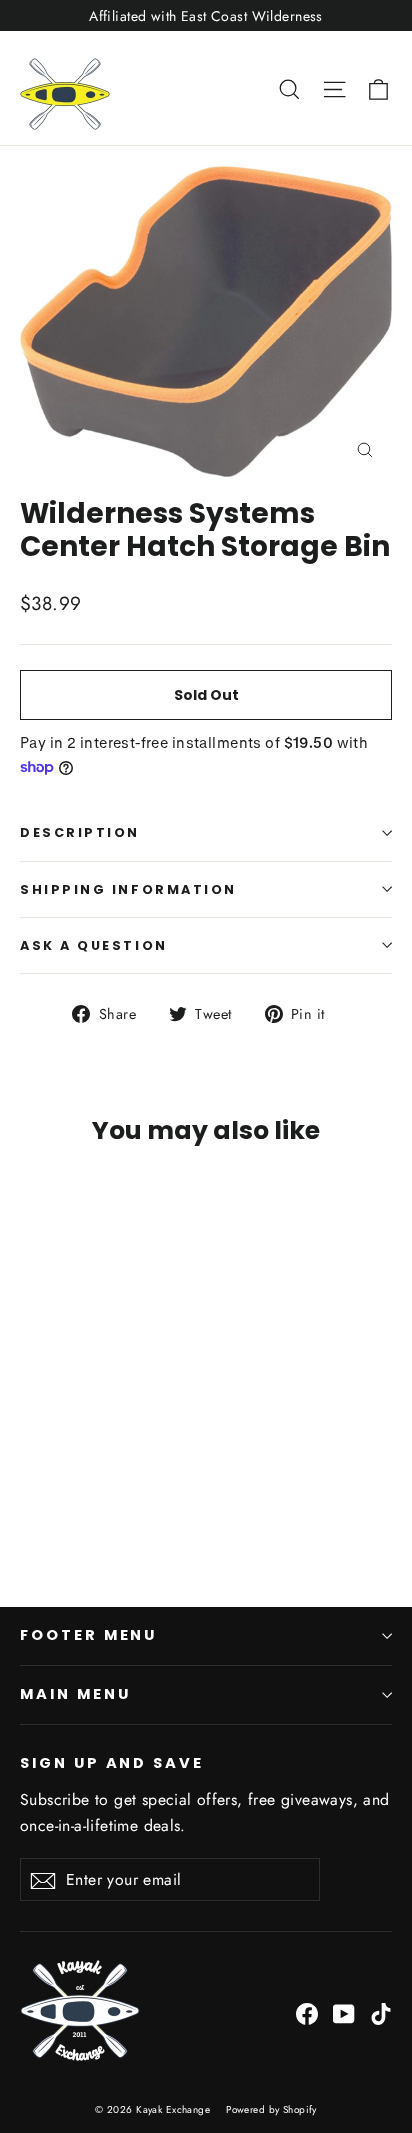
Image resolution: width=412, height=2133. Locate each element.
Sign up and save (112, 1763)
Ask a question (94, 945)
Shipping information (128, 889)
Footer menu (88, 1635)
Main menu (75, 1694)
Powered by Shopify (271, 2109)
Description (80, 832)
